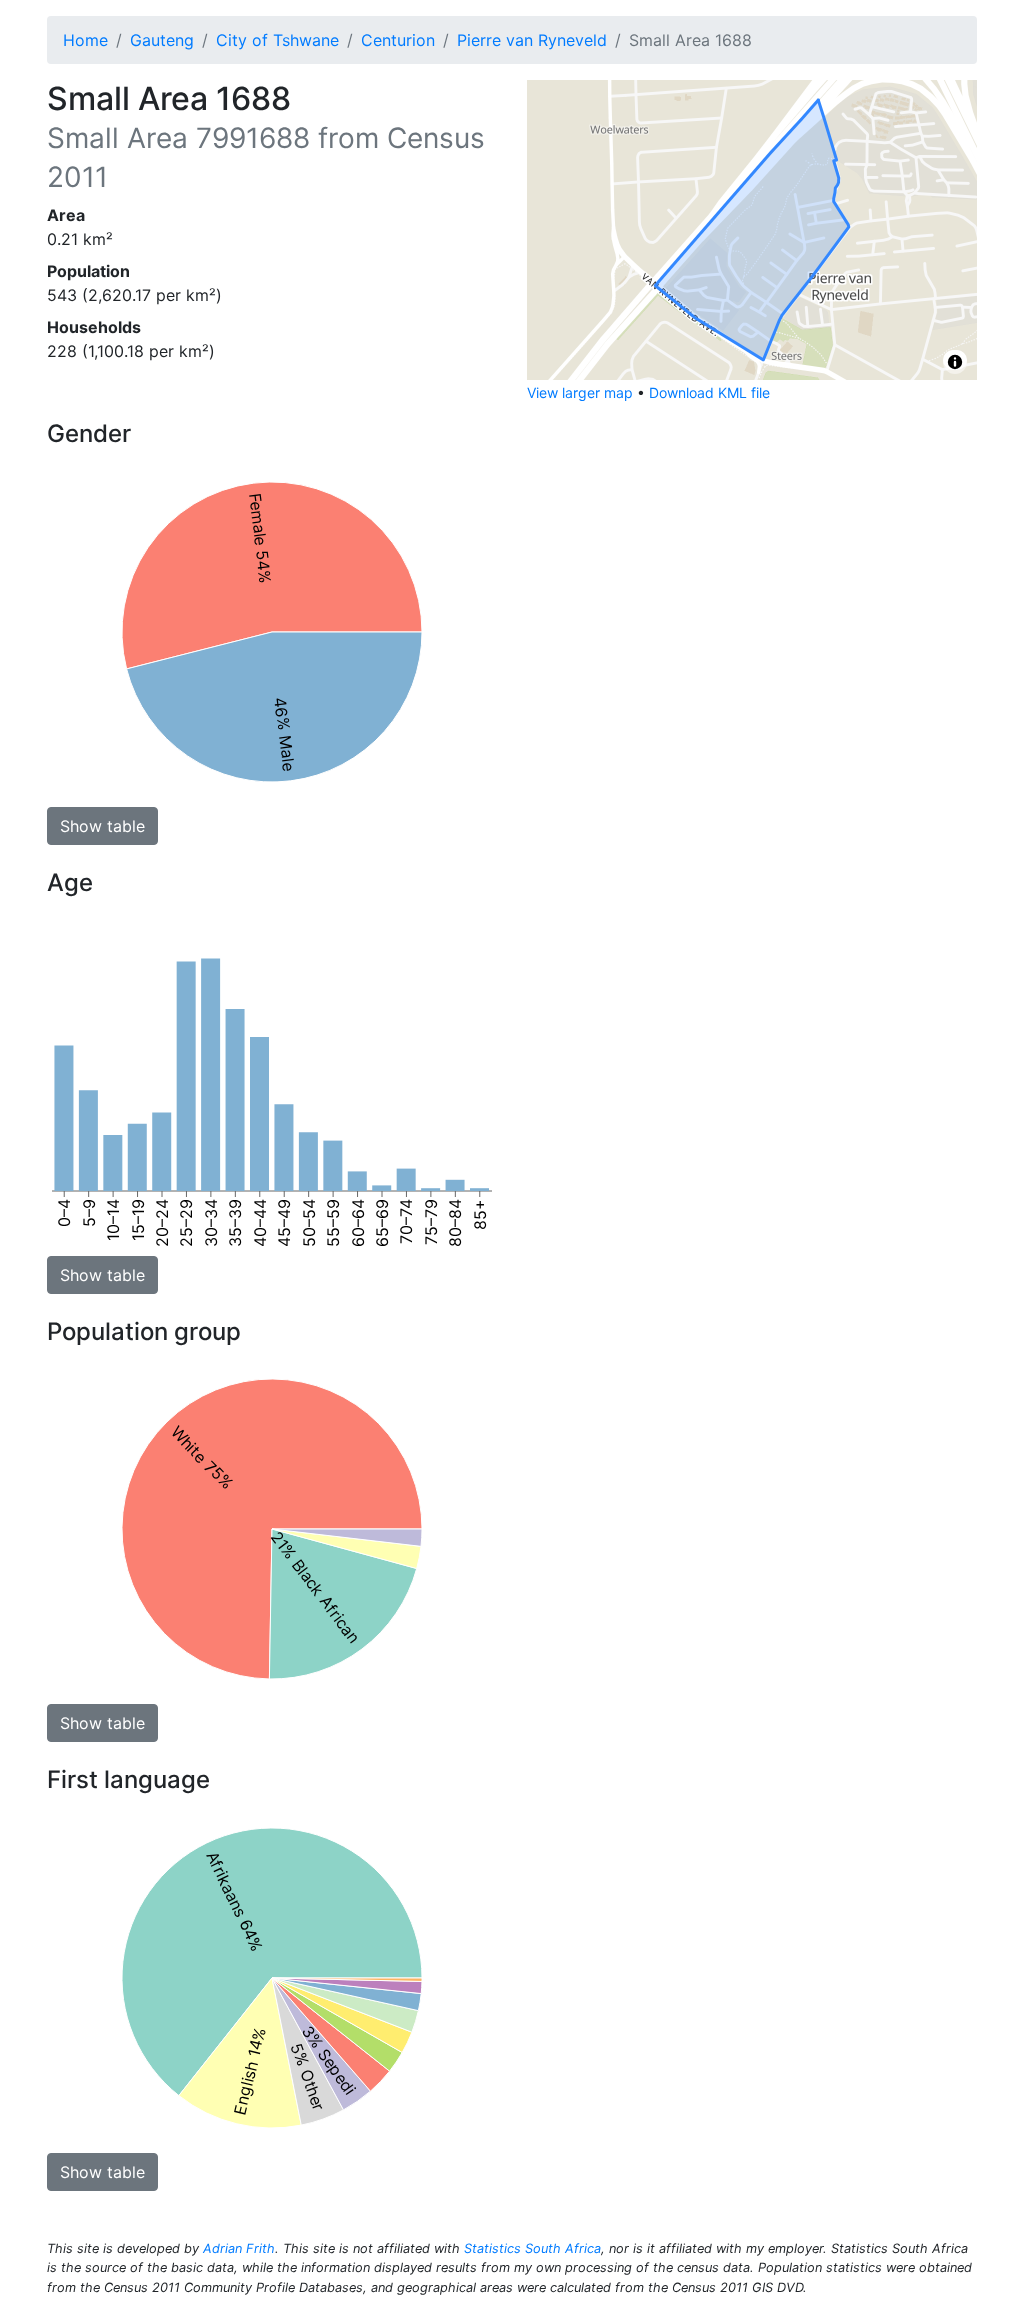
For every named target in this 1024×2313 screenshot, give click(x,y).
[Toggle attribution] (955, 362)
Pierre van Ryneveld (532, 40)
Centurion (398, 40)
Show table (102, 826)
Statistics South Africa (532, 2248)
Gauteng (162, 40)
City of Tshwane (277, 40)
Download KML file (709, 392)
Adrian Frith (239, 2248)
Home (85, 40)
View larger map (580, 392)
